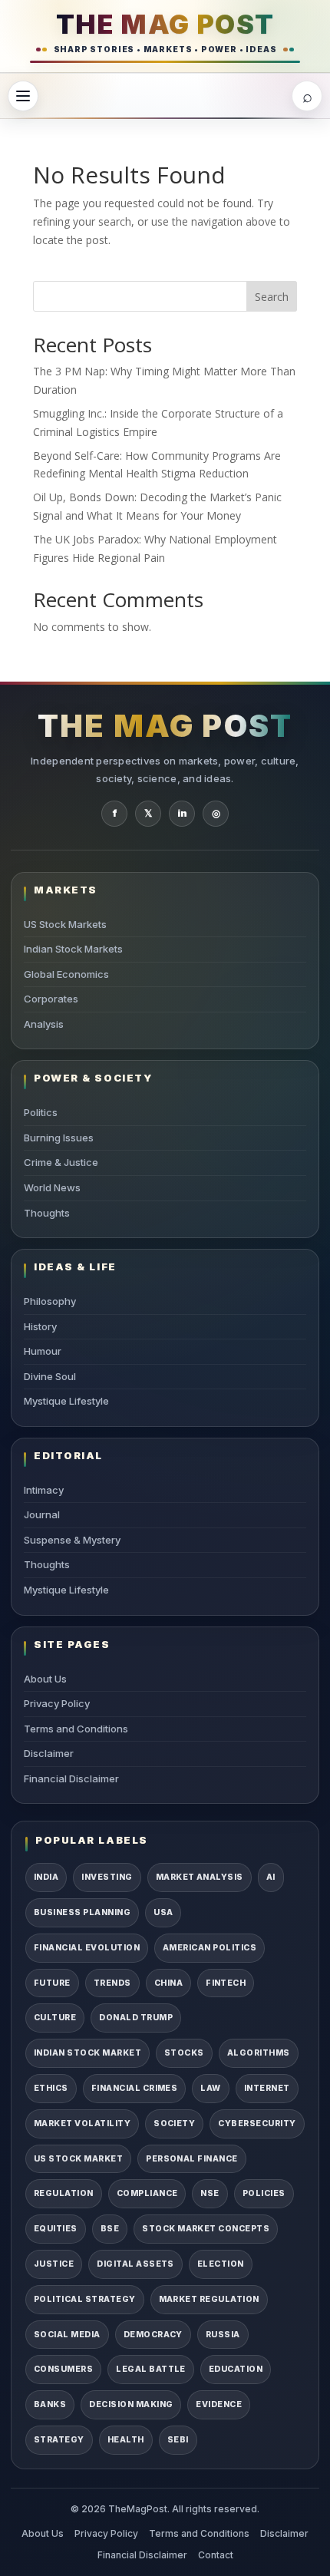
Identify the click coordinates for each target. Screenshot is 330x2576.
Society (174, 2124)
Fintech (226, 1983)
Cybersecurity (257, 2124)
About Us (45, 1679)
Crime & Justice (61, 1162)
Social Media (67, 2335)
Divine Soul (50, 1376)
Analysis (44, 1024)
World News (52, 1187)
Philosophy (50, 1301)
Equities (56, 2229)
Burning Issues (59, 1138)
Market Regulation (209, 2299)
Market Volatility (82, 2124)
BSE (110, 2229)
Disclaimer (49, 1753)
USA (163, 1912)
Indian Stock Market (87, 2053)
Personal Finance (192, 2159)
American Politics (210, 1948)
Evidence (219, 2404)
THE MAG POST (165, 24)
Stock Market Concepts (206, 2229)
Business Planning (82, 1912)
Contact (216, 2555)
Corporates (51, 999)
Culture (55, 2018)
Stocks (184, 2053)
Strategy (59, 2440)
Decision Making (131, 2404)
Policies (264, 2193)
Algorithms (259, 2053)
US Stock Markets (65, 924)
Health (126, 2440)
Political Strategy (85, 2299)
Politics (41, 1112)
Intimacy (44, 1490)
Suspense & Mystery (72, 1540)
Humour (43, 1351)
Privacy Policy (57, 1703)
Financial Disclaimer (71, 1778)
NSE (210, 2193)
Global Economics (66, 974)
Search (272, 297)
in (182, 813)
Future (52, 1983)
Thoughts (47, 1213)
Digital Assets (135, 2264)
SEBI (178, 2440)
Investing (107, 1877)
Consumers (63, 2369)
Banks (50, 2404)
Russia (223, 2335)
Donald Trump (136, 2018)
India (46, 1877)
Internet (267, 2088)
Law (210, 2088)
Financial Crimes (135, 2088)
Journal (42, 1514)
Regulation (64, 2193)
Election (221, 2264)
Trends (112, 1983)
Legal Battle (151, 2369)
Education (236, 2369)
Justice (54, 2264)
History (40, 1326)
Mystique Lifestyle (66, 1401)
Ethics (51, 2088)
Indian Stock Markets (73, 949)
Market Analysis (200, 1877)
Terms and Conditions (76, 1729)
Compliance (147, 2193)
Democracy (153, 2335)
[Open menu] (23, 96)
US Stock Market (78, 2159)
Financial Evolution (87, 1948)
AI (271, 1877)
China (168, 1983)
